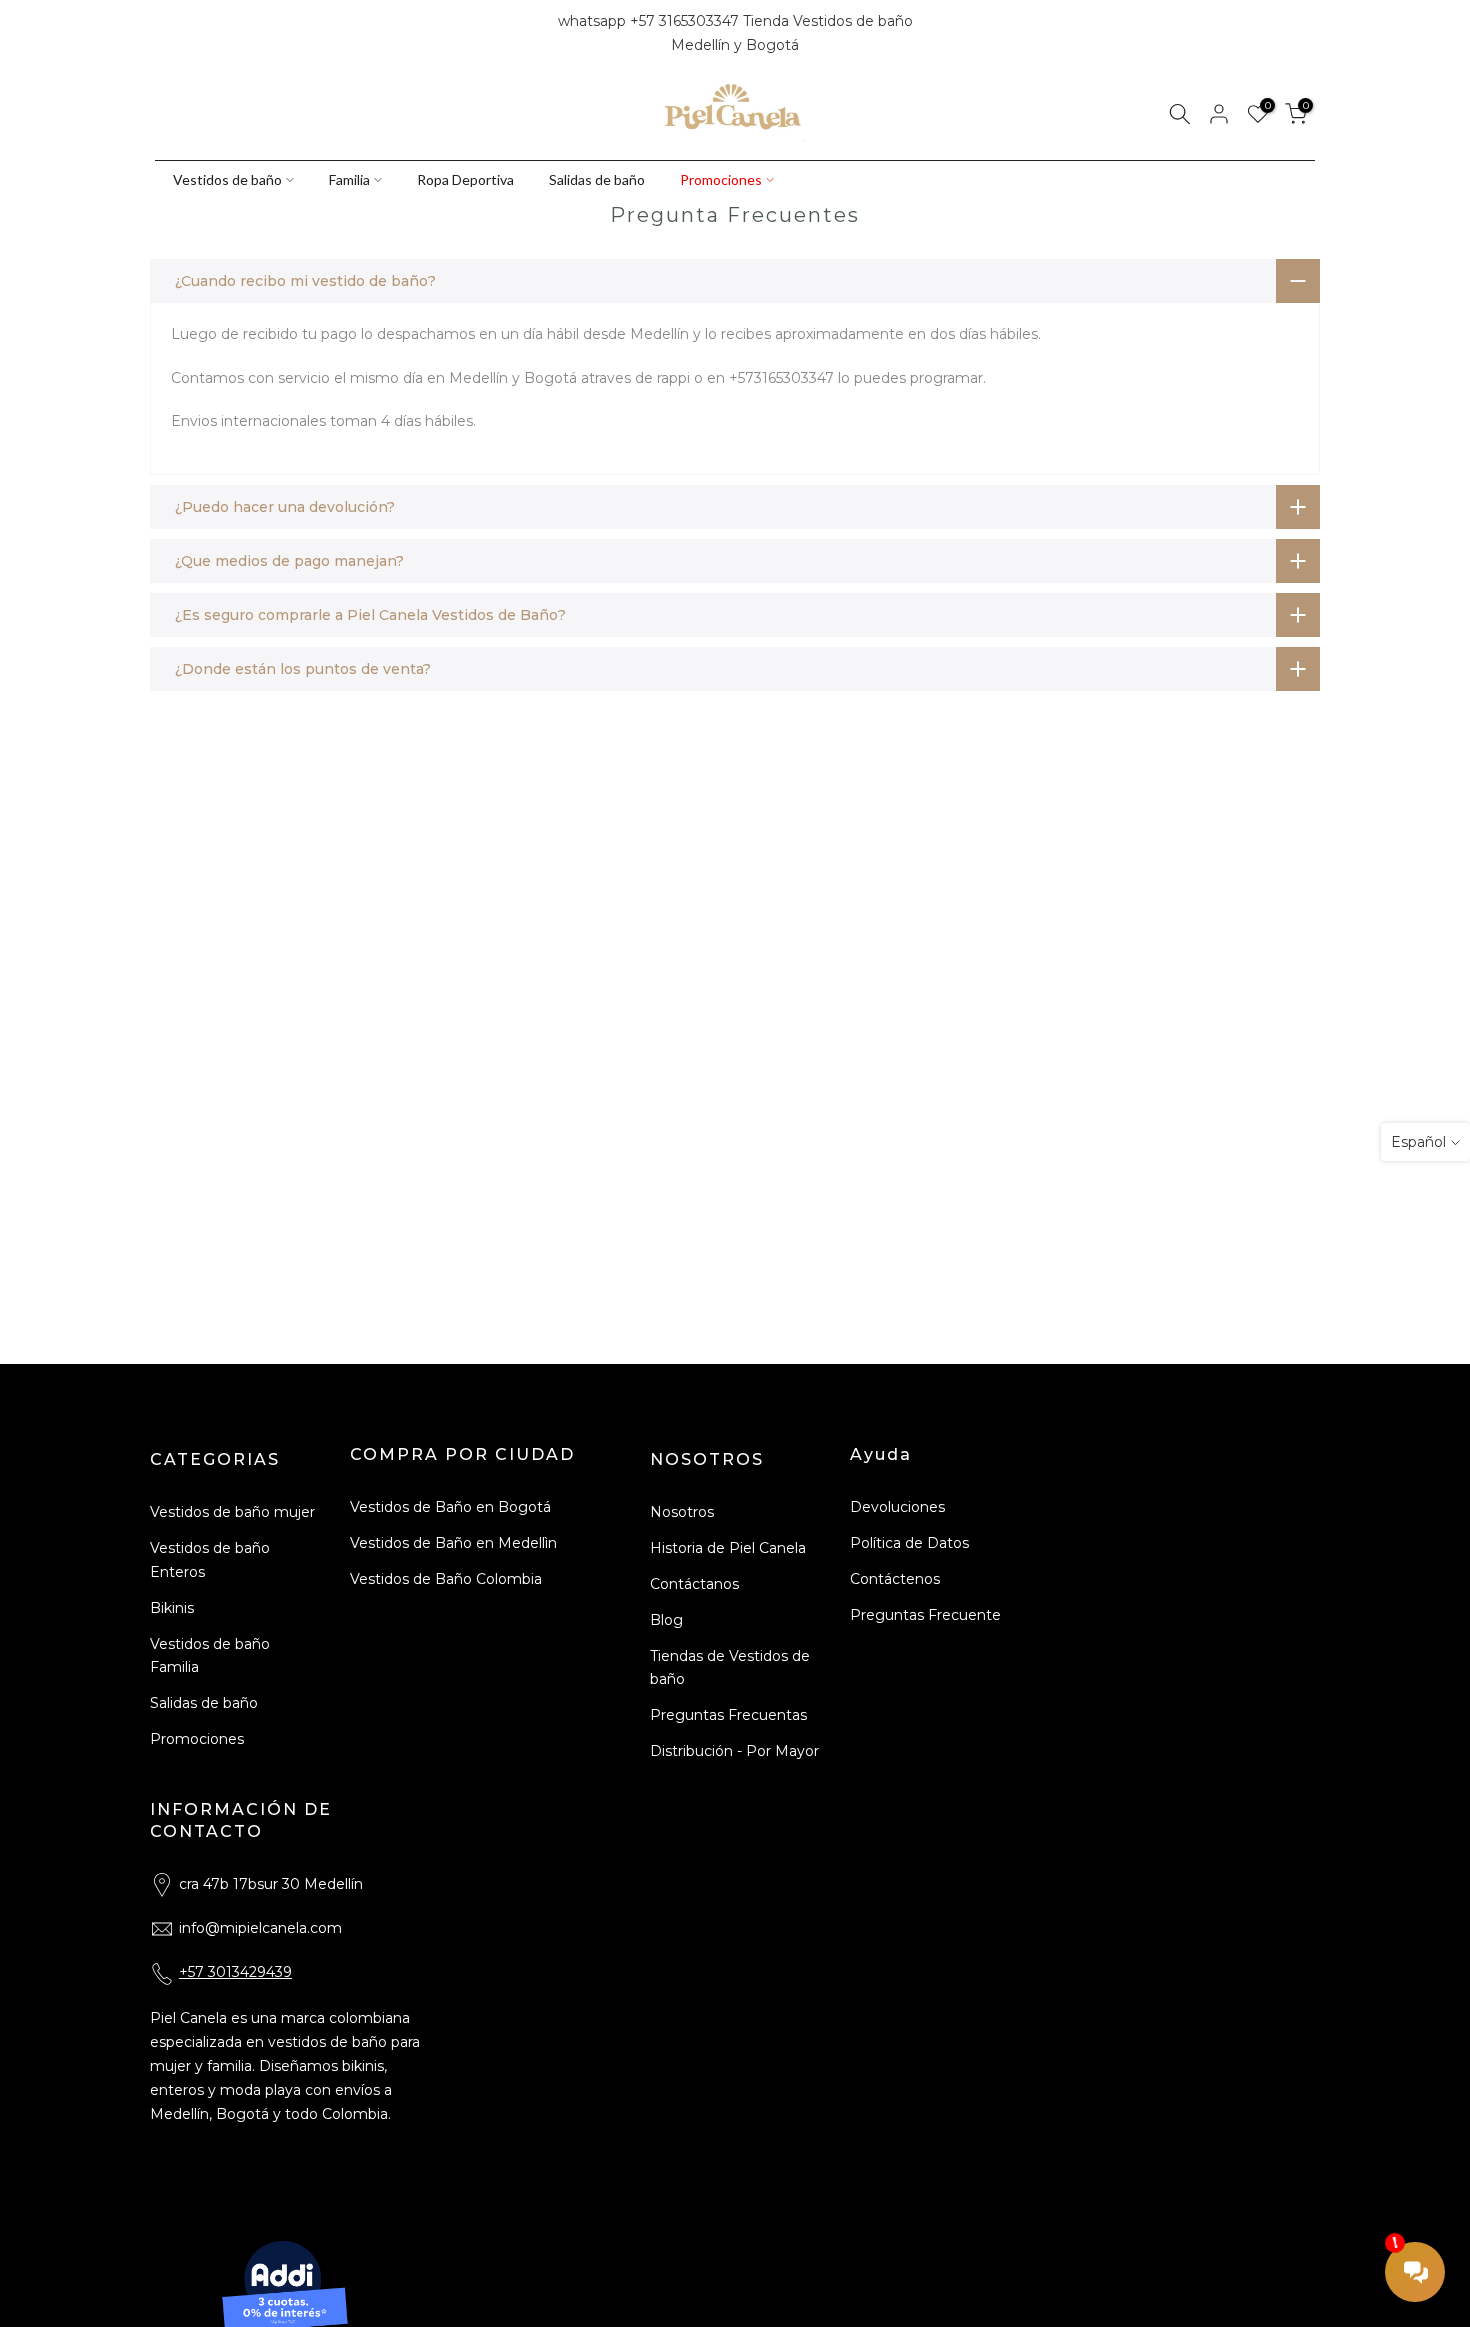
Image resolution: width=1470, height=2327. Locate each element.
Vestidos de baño (227, 179)
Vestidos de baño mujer (232, 1512)
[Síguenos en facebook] (164, 34)
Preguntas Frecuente (925, 1615)
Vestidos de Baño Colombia (446, 1579)
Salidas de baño (597, 179)
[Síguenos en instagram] (198, 34)
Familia (349, 179)
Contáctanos (694, 1584)
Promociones (721, 179)
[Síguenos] (232, 34)
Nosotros (682, 1512)
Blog (666, 1620)
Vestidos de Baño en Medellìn (453, 1543)
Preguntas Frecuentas (728, 1715)
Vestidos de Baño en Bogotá (450, 1507)
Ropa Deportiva (465, 179)
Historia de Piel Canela (728, 1548)
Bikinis (172, 1608)
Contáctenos (895, 1579)
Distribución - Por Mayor (734, 1751)
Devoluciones (897, 1507)
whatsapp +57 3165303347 (650, 21)
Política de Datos (909, 1543)
